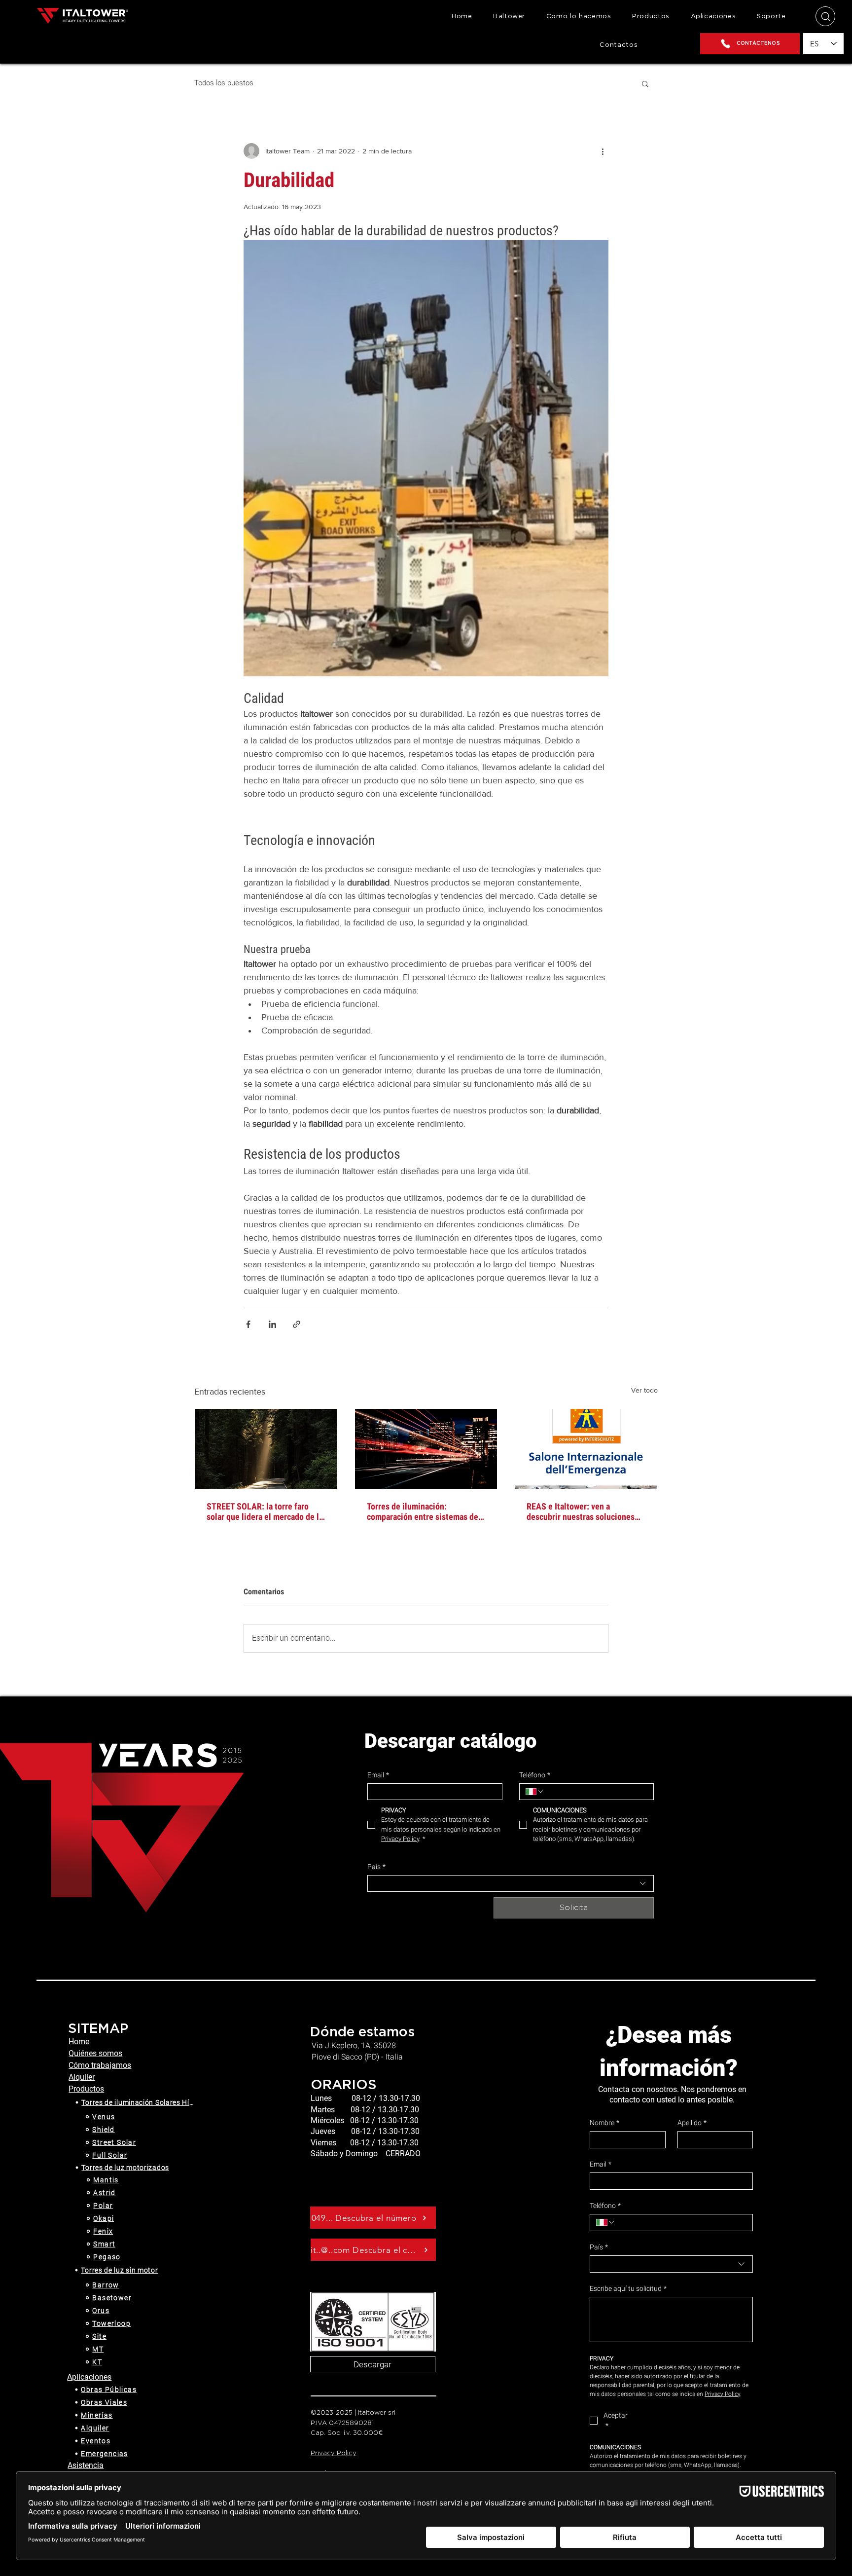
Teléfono (535, 1775)
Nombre (604, 2123)
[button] (651, 17)
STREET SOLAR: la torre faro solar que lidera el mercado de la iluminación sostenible (265, 1511)
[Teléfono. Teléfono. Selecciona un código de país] (535, 1792)
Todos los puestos (224, 83)
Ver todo (644, 1390)
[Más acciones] (603, 151)
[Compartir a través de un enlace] (297, 1324)
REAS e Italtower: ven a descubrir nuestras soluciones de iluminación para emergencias (586, 1511)
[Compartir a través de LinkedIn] (272, 1324)
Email (378, 1775)
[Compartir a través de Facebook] (248, 1324)
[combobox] (511, 1883)
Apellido (692, 2123)
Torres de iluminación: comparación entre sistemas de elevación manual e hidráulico (423, 1511)
